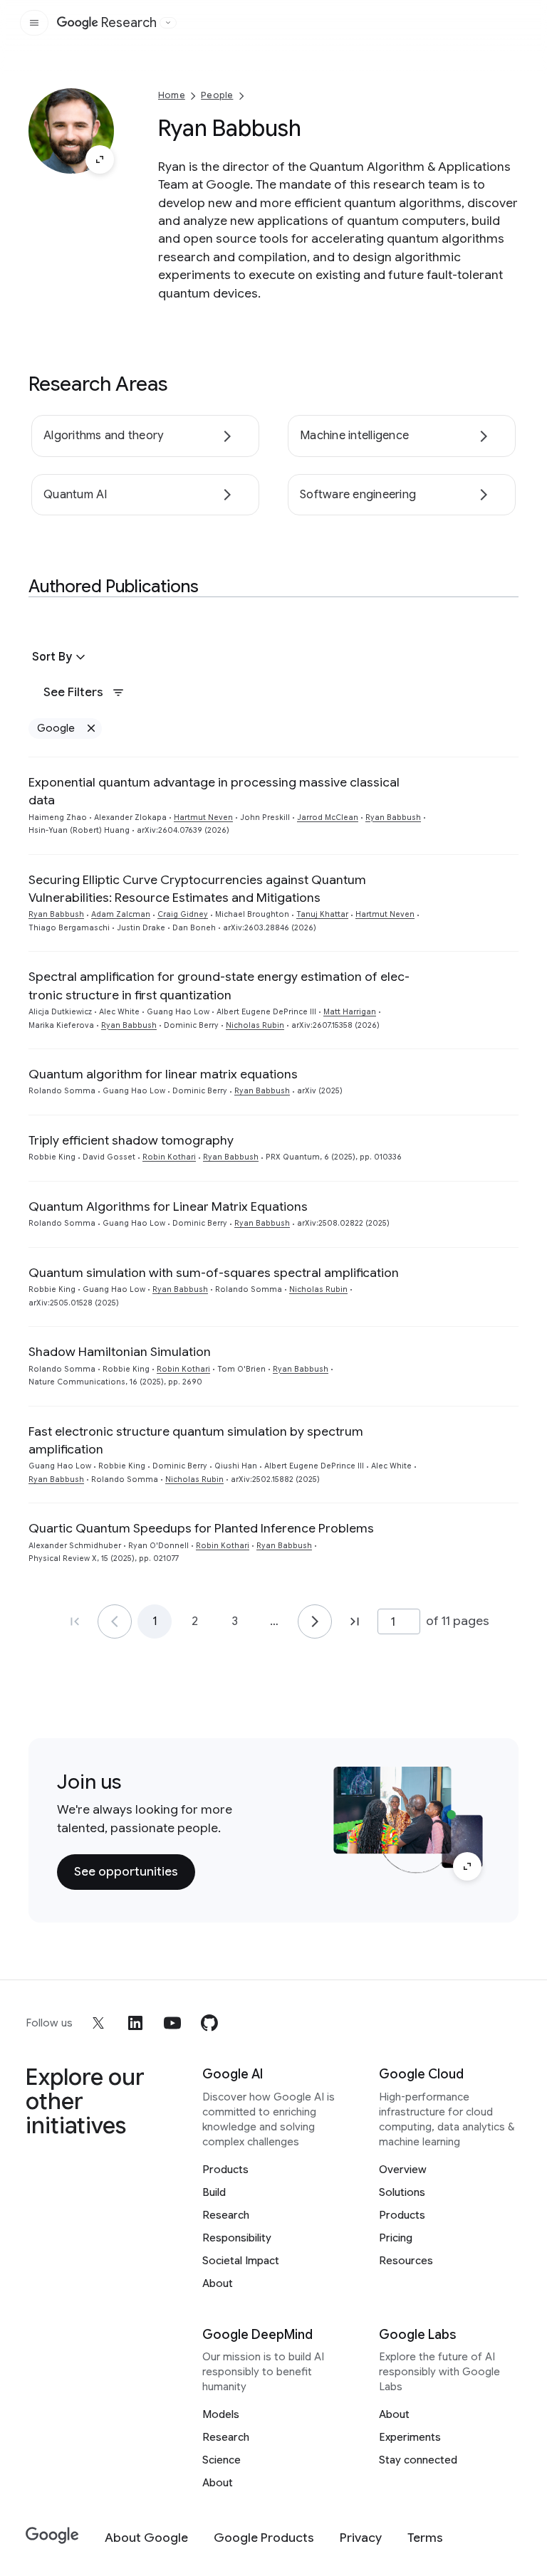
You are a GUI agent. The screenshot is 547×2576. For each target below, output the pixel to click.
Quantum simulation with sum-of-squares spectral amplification (214, 1273)
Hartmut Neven (203, 818)
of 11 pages (458, 1621)
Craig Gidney (183, 914)
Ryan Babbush (393, 818)
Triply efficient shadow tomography (131, 1140)
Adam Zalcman (121, 914)
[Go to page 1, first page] (75, 1621)
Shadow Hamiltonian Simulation (120, 1352)
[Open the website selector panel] (168, 23)
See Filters (73, 692)
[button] (61, 657)
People (217, 95)
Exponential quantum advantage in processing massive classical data (214, 791)
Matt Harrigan (350, 1012)
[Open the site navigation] (34, 23)
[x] (98, 2023)
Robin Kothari (169, 1157)
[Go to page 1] (115, 1621)
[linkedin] (135, 2023)
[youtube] (172, 2023)
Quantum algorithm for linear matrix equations (163, 1074)
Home (172, 95)
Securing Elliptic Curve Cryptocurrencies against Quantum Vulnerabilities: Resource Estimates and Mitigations (197, 889)
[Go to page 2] (315, 1621)
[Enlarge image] (100, 159)
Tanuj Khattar (322, 914)
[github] (209, 2023)
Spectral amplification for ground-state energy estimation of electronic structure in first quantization (219, 985)
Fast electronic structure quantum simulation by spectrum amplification (196, 1440)
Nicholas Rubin (255, 1025)
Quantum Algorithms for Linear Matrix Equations (168, 1206)
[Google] (52, 2536)
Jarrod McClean (328, 818)
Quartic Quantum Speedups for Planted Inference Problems (201, 1528)
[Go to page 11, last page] (355, 1621)
